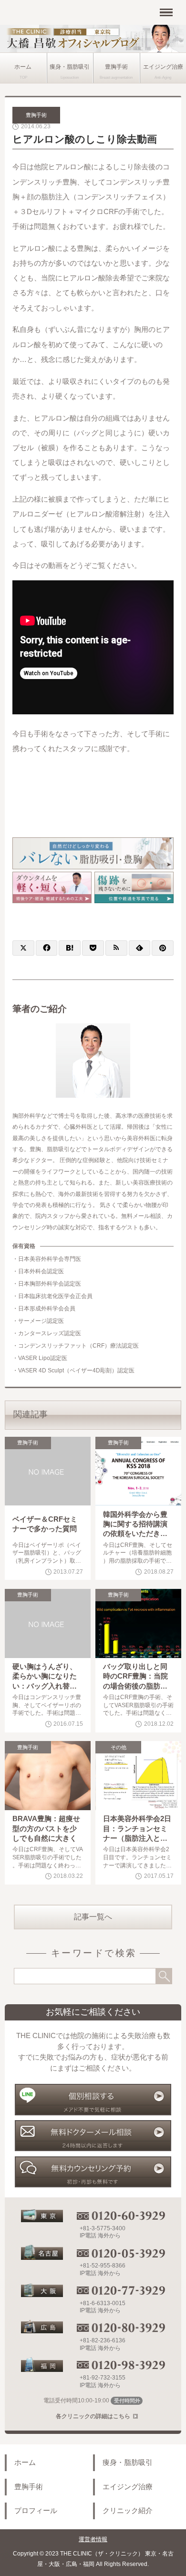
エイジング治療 (128, 2487)
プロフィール (36, 2511)
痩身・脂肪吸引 (70, 67)
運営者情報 (93, 2539)
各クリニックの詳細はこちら (93, 2416)
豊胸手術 (116, 67)
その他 (119, 1747)
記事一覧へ (93, 1917)
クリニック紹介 (128, 2511)
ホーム (23, 67)
